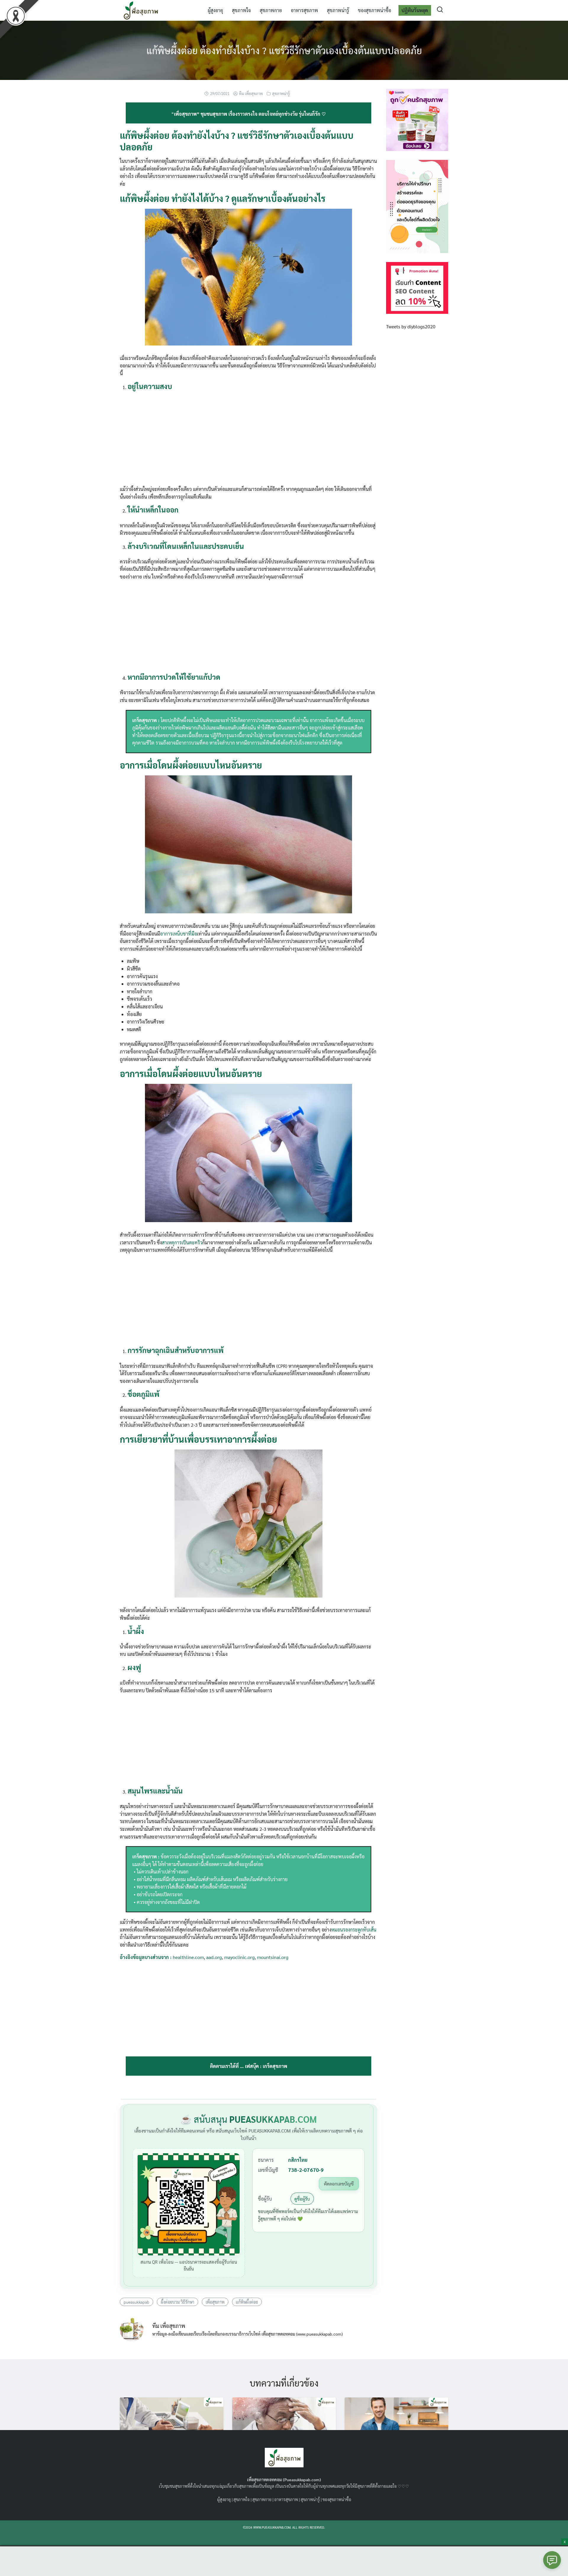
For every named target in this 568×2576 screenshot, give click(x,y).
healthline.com (188, 1957)
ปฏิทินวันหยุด (415, 10)
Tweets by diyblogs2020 (411, 326)
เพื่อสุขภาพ (215, 2302)
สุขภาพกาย (271, 10)
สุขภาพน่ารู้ (338, 10)
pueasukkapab (137, 2302)
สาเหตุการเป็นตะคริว (182, 1242)
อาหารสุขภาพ (304, 10)
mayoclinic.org (239, 1957)
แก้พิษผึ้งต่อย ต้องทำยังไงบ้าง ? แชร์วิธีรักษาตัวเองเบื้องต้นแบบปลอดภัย (284, 50)
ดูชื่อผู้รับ (302, 2199)
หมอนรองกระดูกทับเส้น (354, 1930)
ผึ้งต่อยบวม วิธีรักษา (177, 2302)
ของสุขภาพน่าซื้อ (375, 10)
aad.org (214, 1957)
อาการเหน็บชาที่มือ (179, 934)
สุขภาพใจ (241, 10)
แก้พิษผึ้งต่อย (247, 2302)
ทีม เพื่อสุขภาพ (251, 93)
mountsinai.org (273, 1957)
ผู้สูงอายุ (215, 10)
